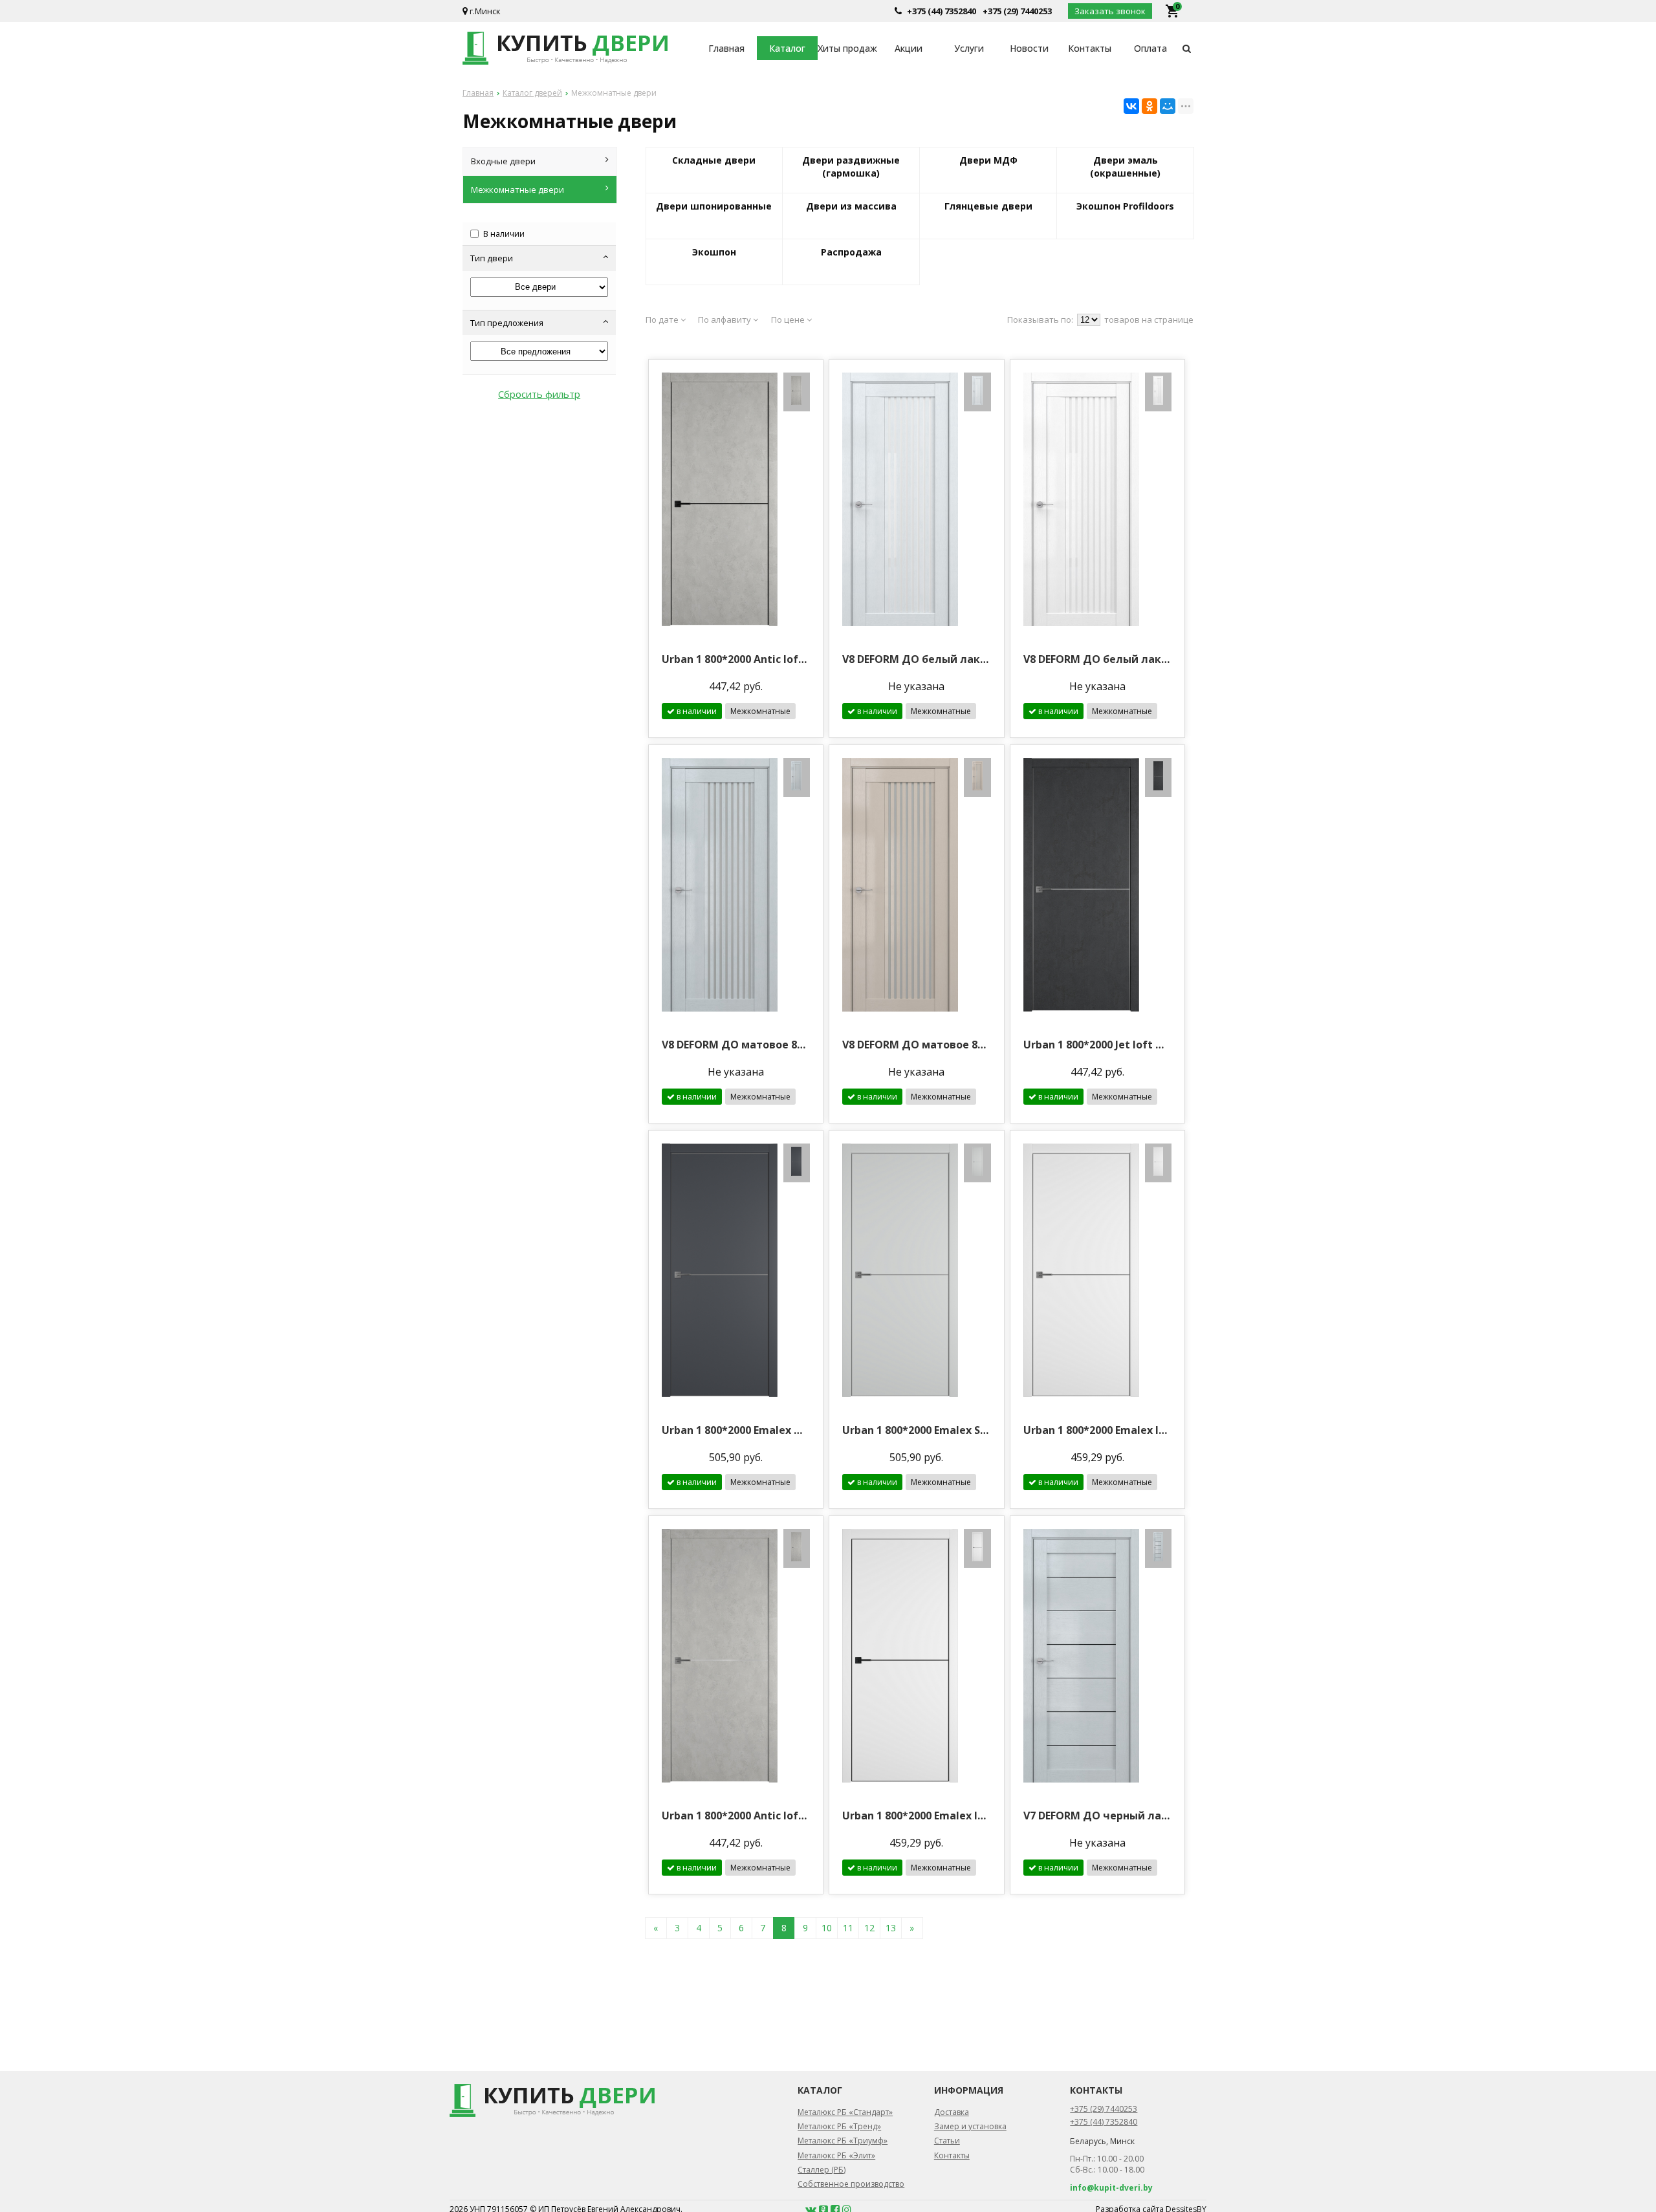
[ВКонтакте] (1131, 106)
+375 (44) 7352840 (942, 11)
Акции (909, 48)
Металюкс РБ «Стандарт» (845, 2112)
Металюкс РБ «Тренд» (839, 2126)
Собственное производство (851, 2184)
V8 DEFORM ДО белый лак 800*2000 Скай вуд (916, 659)
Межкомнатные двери (517, 190)
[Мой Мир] (1168, 106)
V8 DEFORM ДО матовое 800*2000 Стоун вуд (916, 1045)
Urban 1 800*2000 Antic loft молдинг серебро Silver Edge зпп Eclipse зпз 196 (736, 1816)
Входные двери (503, 161)
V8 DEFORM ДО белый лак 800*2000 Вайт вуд (1097, 659)
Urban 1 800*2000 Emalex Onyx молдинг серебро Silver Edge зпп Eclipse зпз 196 (736, 1430)
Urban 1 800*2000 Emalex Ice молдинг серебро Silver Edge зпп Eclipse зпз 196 (1097, 1430)
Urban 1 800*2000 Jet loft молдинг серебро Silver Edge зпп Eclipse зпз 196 (1097, 1045)
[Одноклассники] (1149, 106)
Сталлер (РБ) (822, 2170)
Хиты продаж (847, 48)
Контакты (1090, 48)
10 (827, 1928)
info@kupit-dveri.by (1111, 2188)
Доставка (952, 2112)
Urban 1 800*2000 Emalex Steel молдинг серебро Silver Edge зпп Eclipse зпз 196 (916, 1430)
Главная (726, 48)
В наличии (504, 234)
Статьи (947, 2141)
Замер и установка (970, 2126)
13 (891, 1928)
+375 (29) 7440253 (1017, 11)
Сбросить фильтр (539, 394)
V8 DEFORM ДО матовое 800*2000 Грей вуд (736, 1045)
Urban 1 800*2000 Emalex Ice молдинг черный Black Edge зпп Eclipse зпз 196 (916, 1816)
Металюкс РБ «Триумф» (843, 2141)
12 (869, 1928)
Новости (1029, 48)
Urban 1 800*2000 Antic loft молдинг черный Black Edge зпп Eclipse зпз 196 (736, 659)
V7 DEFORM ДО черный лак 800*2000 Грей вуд (1097, 1816)
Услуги (969, 48)
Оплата (1150, 48)
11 (848, 1928)
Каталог (787, 48)
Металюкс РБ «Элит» (836, 2155)
